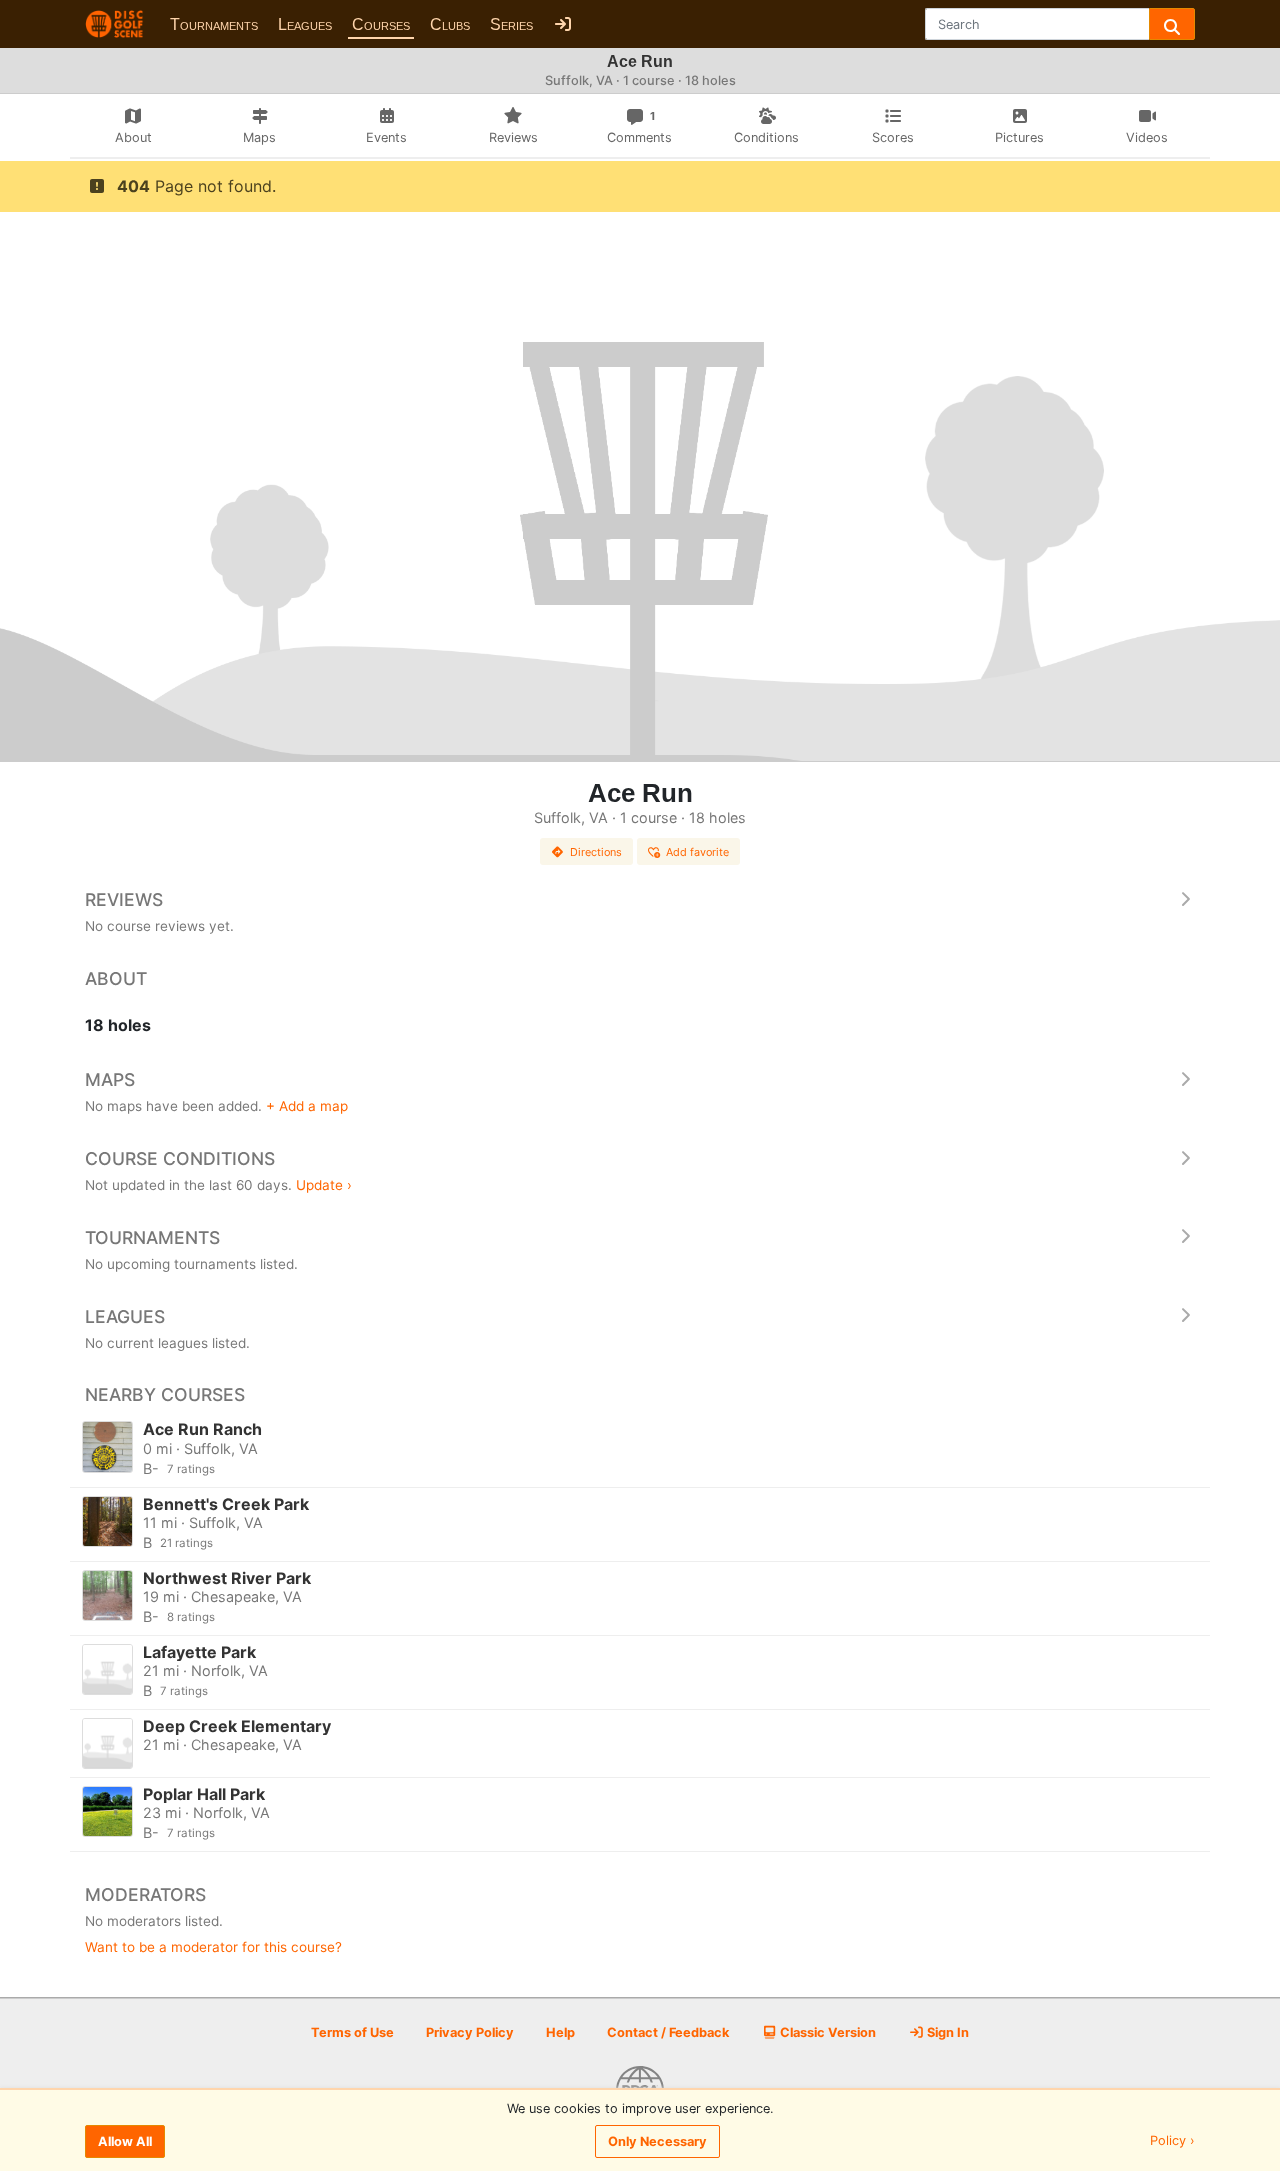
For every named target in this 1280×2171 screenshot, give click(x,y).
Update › (324, 1185)
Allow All (125, 2141)
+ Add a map (307, 1106)
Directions (596, 852)
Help (560, 2032)
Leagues (305, 24)
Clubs (450, 24)
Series (511, 24)
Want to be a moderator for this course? (213, 1947)
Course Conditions (180, 1158)
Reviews (124, 899)
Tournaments (214, 24)
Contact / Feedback (668, 2032)
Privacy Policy (470, 2032)
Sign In (946, 2032)
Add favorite (697, 852)
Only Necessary (657, 2141)
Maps (110, 1079)
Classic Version (826, 2032)
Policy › (1172, 2141)
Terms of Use (352, 2032)
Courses (381, 24)
